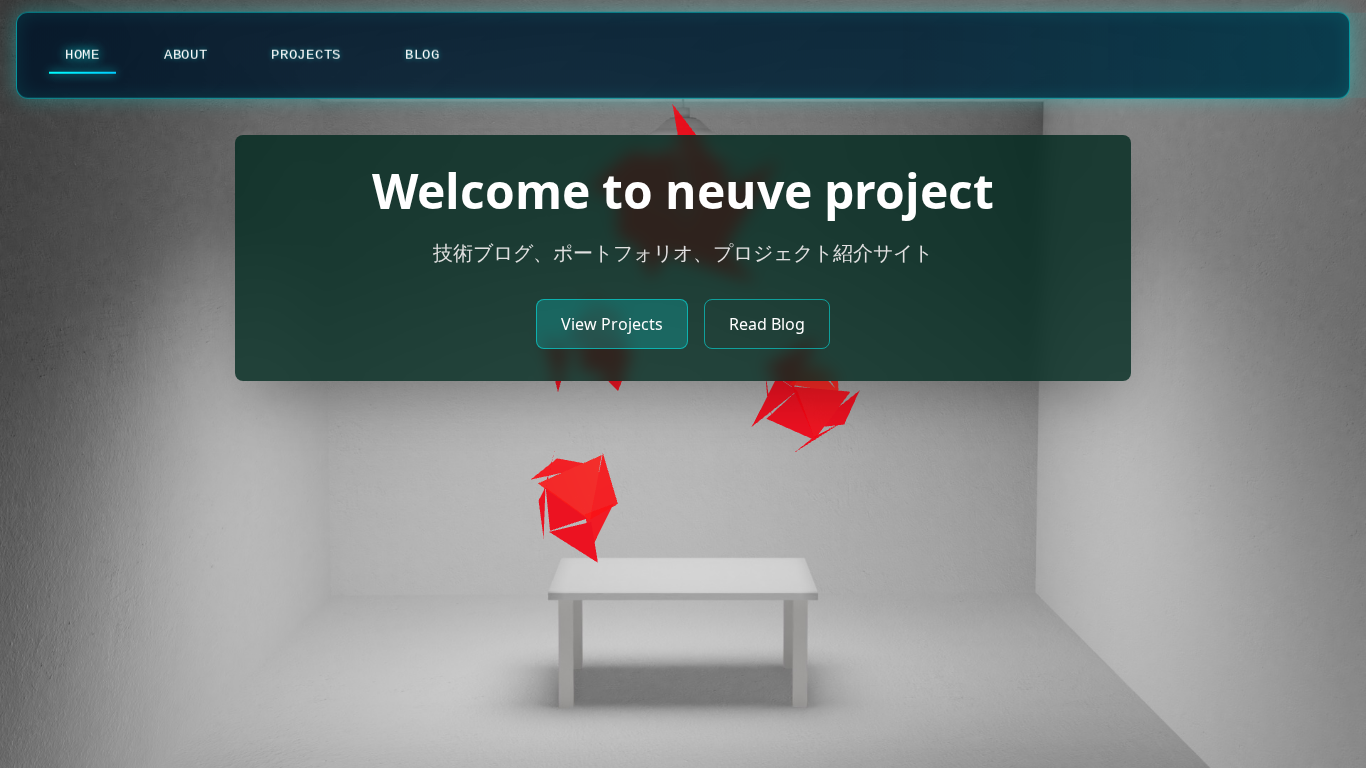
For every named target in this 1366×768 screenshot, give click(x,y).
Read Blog (767, 324)
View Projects (612, 324)
